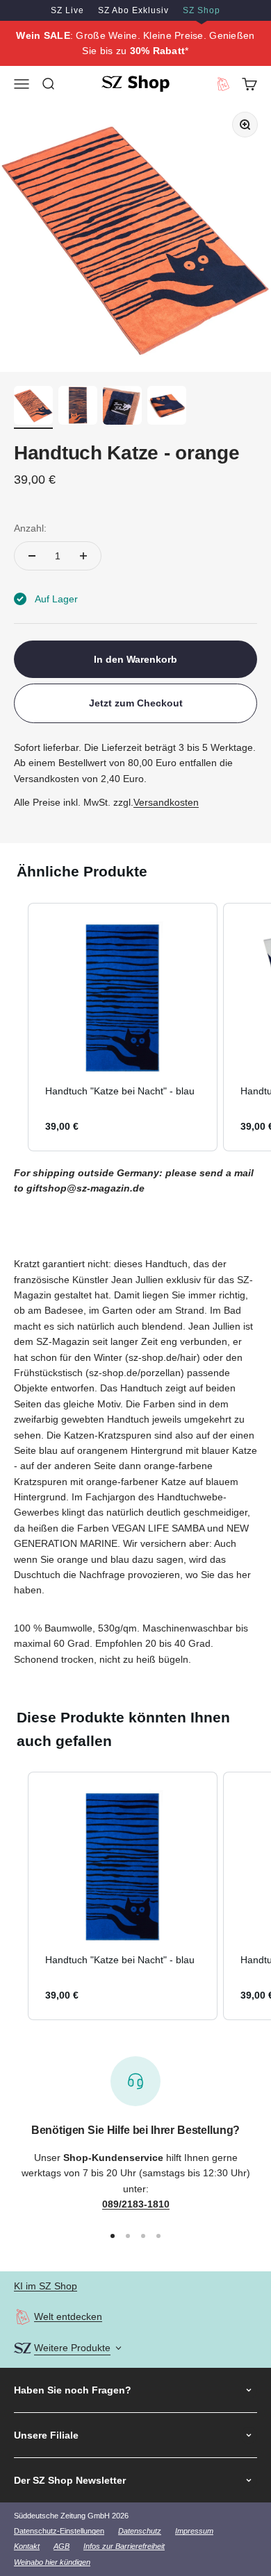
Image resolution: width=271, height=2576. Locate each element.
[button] (14, 1027)
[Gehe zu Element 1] (33, 407)
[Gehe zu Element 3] (122, 407)
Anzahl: (30, 528)
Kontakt (27, 2546)
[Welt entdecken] (23, 2317)
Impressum (194, 2531)
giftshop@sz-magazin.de (85, 1188)
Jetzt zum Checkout (136, 703)
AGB (61, 2546)
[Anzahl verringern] (32, 556)
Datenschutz (140, 2531)
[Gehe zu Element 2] (78, 407)
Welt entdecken (68, 2316)
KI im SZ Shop (46, 2286)
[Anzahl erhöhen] (83, 556)
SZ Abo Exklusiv (133, 10)
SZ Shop (202, 10)
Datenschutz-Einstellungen (59, 2531)
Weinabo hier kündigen (52, 2562)
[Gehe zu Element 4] (167, 407)
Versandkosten (166, 802)
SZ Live (67, 10)
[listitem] (123, 1027)
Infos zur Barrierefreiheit (124, 2546)
